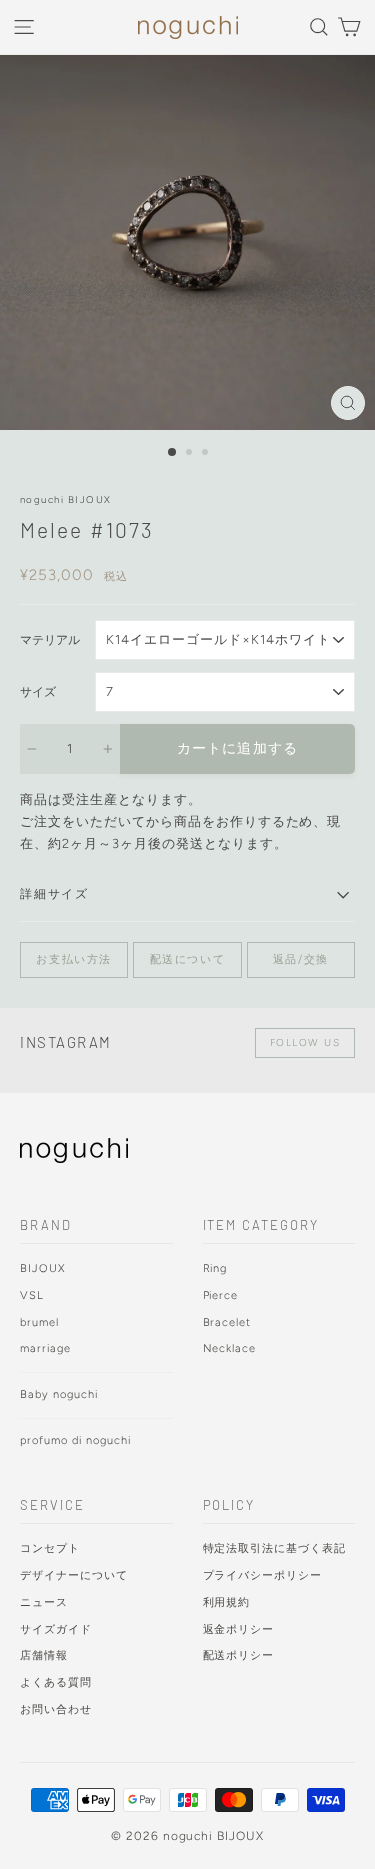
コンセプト (50, 1548)
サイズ (38, 692)
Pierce (221, 1295)
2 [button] (191, 454)
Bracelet (227, 1322)
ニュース (44, 1602)
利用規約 (227, 1602)
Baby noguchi (59, 1394)
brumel (39, 1322)
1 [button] (173, 453)
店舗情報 (44, 1655)
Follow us (305, 1042)
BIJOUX (43, 1268)
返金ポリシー (239, 1629)
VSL (32, 1295)
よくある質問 (56, 1682)
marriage (45, 1348)
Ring (215, 1268)
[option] (187, 242)
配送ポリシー (239, 1655)
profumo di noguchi (75, 1440)
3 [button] (207, 454)
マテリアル (50, 640)
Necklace (230, 1348)
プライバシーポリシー (263, 1575)
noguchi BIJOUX (65, 499)
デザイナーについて (74, 1575)
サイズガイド (56, 1629)
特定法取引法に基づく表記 (275, 1548)
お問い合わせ (56, 1709)
